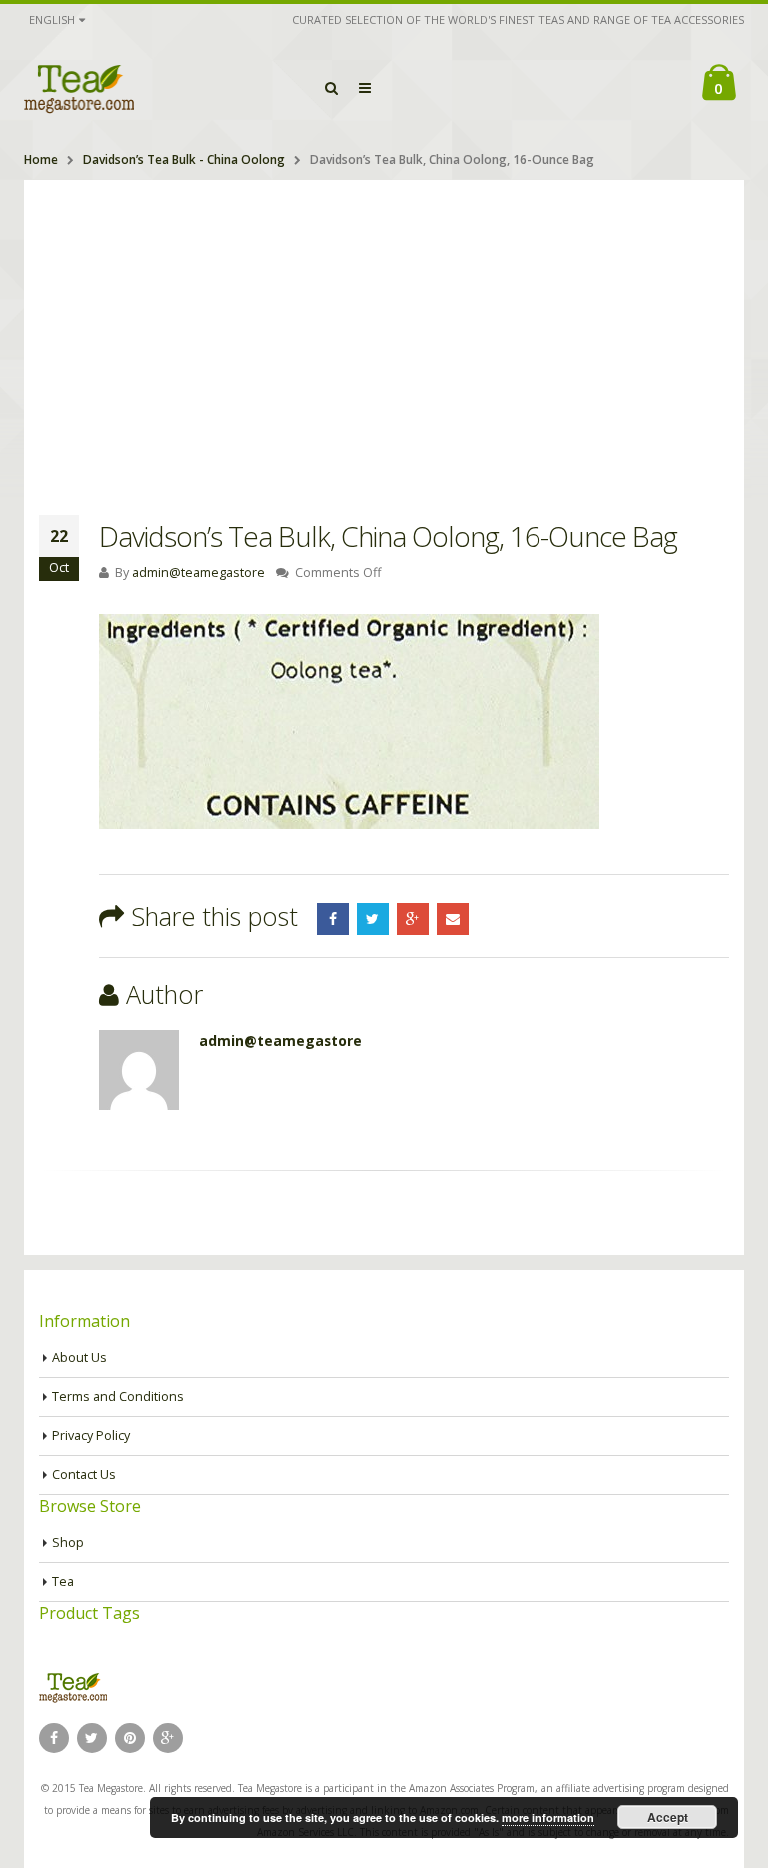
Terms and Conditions (118, 1396)
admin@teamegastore (198, 572)
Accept (667, 1817)
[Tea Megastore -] (79, 88)
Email (453, 919)
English (52, 19)
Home (41, 159)
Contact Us (84, 1474)
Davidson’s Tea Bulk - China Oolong (184, 159)
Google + (413, 919)
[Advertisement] (384, 330)
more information (548, 1817)
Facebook (333, 919)
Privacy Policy (91, 1435)
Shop (68, 1542)
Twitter (373, 919)
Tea (63, 1581)
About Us (79, 1357)
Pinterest (130, 1738)
